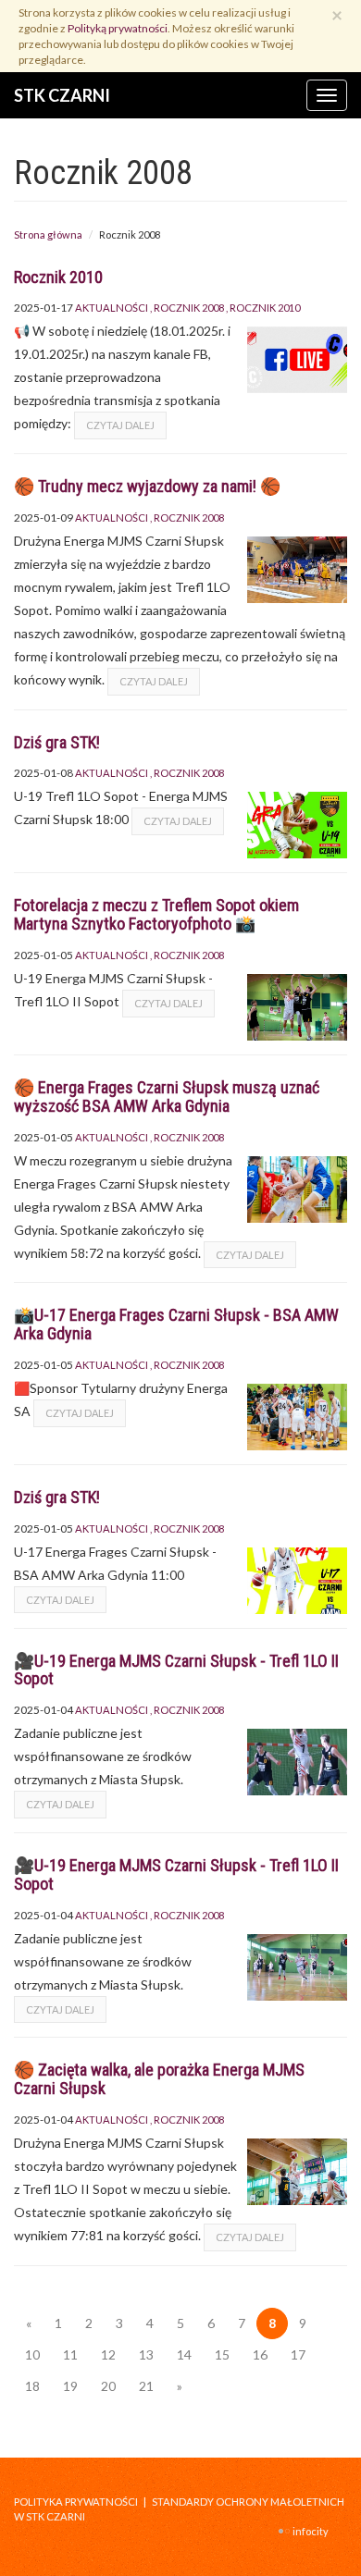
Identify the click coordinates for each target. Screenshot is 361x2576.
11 (70, 2354)
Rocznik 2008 (189, 308)
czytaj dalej (120, 425)
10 (32, 2354)
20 (108, 2386)
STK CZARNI (62, 95)
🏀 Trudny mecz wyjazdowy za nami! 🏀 (147, 486)
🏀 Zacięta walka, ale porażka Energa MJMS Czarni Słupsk (159, 2079)
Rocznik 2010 (58, 277)
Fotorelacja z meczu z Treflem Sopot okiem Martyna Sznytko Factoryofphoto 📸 (156, 914)
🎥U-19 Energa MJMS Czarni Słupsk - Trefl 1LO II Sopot (176, 1670)
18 (32, 2386)
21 (146, 2386)
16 (260, 2354)
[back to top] (333, 2548)
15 (222, 2354)
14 (184, 2354)
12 (108, 2354)
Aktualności (112, 308)
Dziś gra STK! (57, 742)
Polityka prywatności (76, 2502)
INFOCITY (311, 2531)
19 (70, 2386)
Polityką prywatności (118, 28)
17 (298, 2354)
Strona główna (48, 234)
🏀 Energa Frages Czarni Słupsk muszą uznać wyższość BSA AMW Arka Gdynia (167, 1097)
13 (146, 2354)
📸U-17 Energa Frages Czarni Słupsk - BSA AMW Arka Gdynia (176, 1324)
